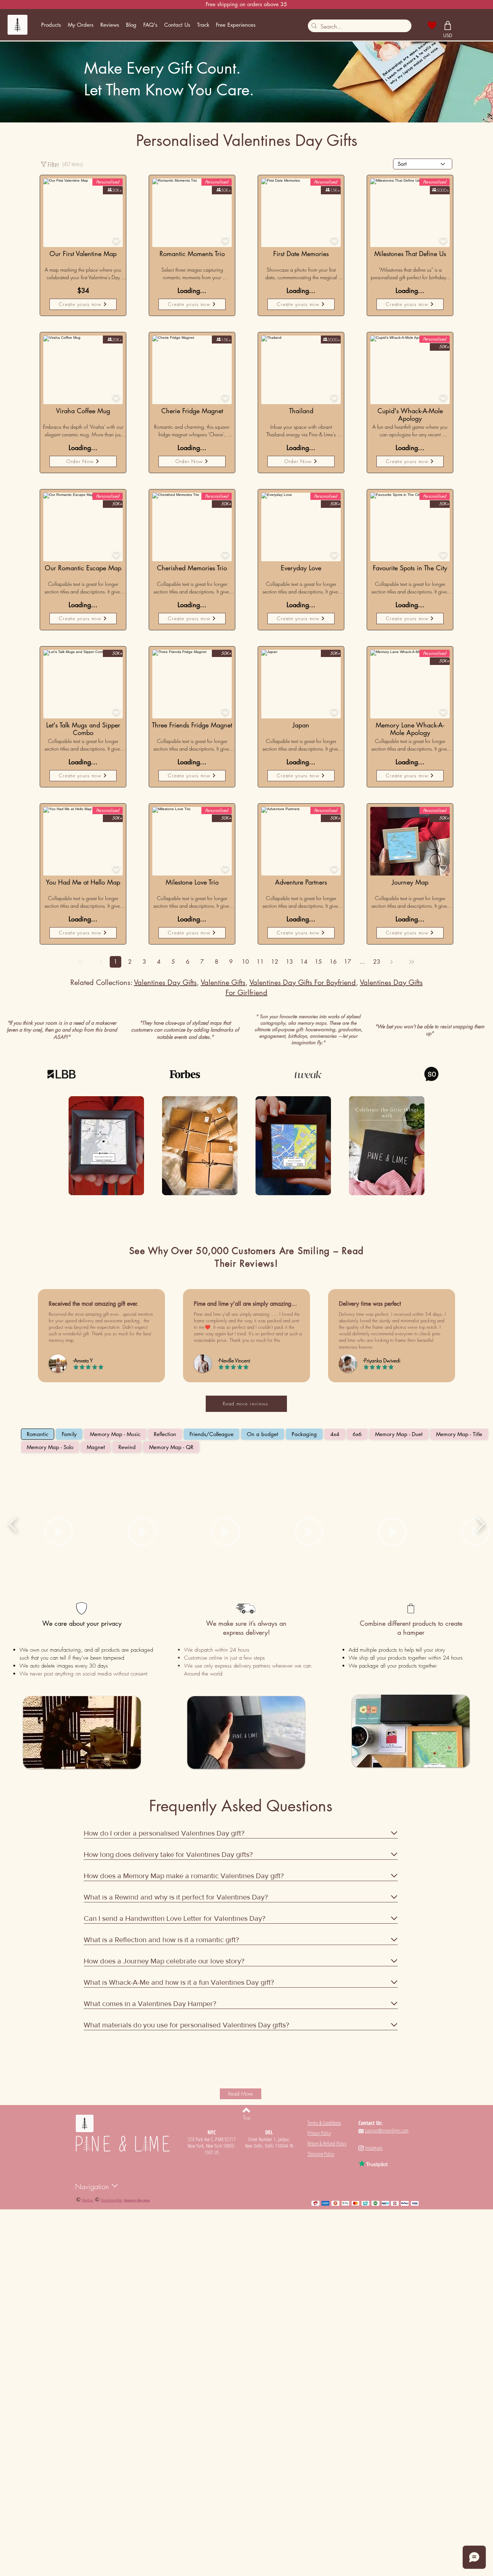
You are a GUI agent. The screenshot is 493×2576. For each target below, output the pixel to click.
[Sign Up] (464, 25)
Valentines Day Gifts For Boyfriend (303, 982)
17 (348, 962)
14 (304, 962)
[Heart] (432, 25)
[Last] (411, 962)
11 (260, 962)
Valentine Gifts (223, 982)
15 (318, 962)
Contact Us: (370, 2123)
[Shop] (448, 25)
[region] (83, 370)
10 (245, 962)
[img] (106, 1147)
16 (333, 962)
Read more (48, 282)
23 (377, 962)
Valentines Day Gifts (165, 982)
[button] (51, 25)
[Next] (391, 962)
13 (289, 962)
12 (275, 962)
